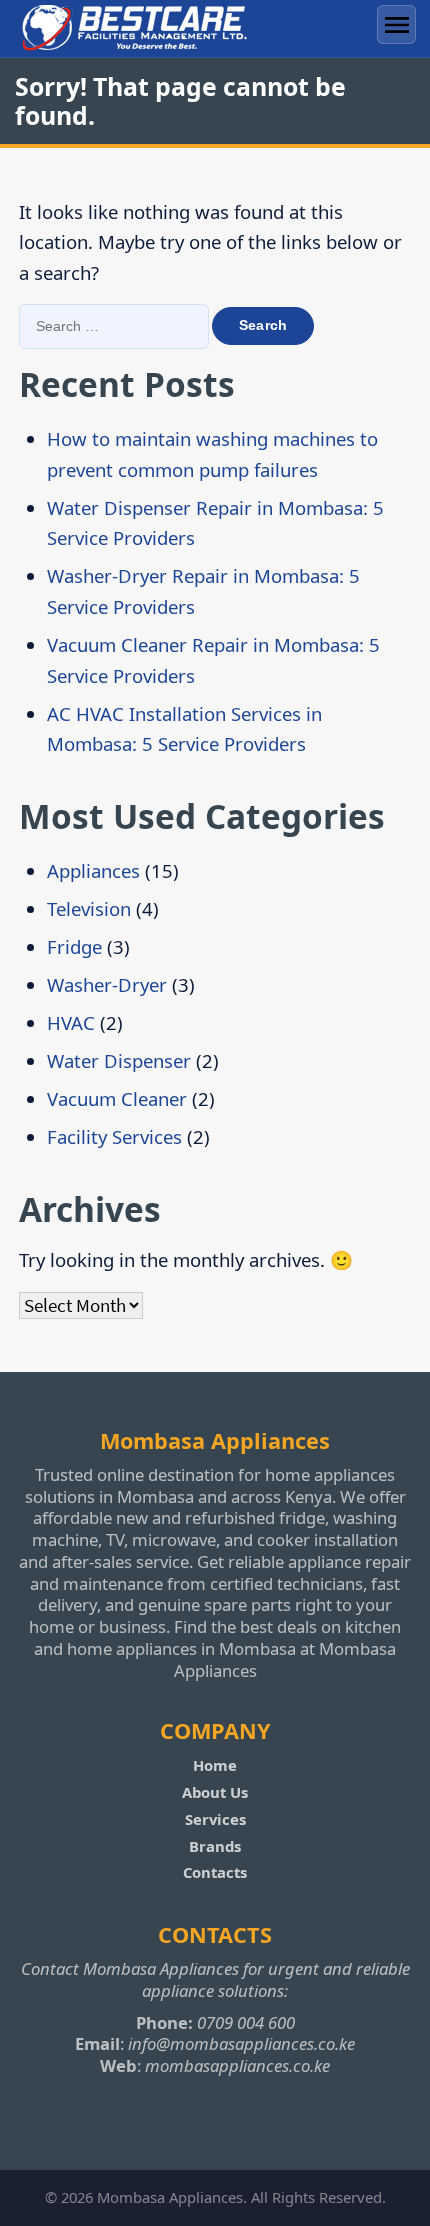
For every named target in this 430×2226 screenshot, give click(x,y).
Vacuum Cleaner (117, 1098)
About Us (215, 1792)
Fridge (74, 946)
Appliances (93, 870)
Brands (215, 1846)
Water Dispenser (119, 1060)
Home (215, 1765)
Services (215, 1819)
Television (89, 908)
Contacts (215, 1872)
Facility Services (114, 1136)
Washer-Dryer (107, 984)
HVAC (71, 1022)
